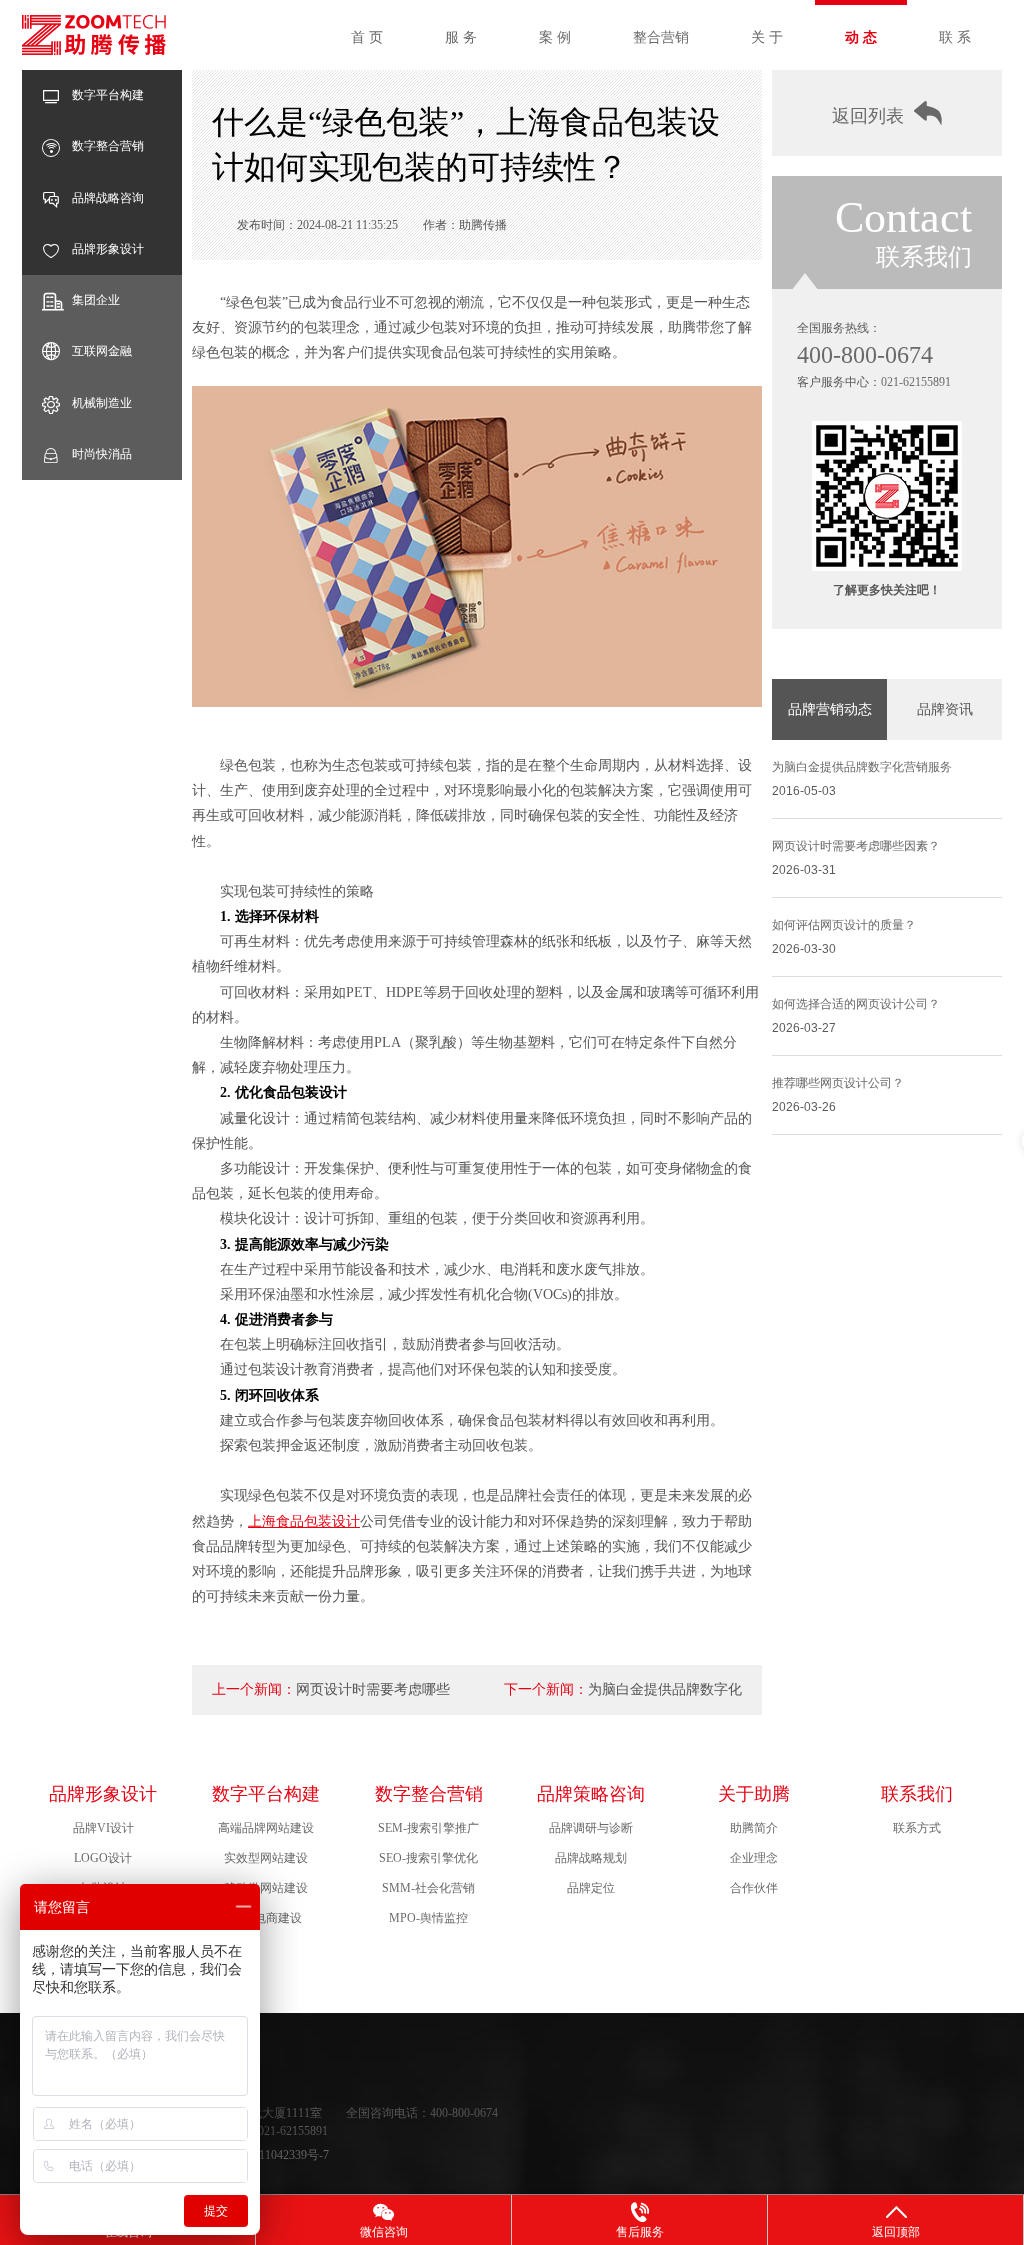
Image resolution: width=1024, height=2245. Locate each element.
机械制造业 (102, 403)
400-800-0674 (865, 355)
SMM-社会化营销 (428, 1888)
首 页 (367, 37)
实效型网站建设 (266, 1858)
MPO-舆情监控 (428, 1918)
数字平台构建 (108, 95)
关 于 (767, 37)
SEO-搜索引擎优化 (428, 1858)
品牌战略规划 (591, 1858)
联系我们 (917, 1794)
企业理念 (754, 1858)
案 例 (555, 37)
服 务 (461, 37)
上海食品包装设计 (304, 1521)
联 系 (955, 37)
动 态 (861, 37)
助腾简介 (754, 1828)
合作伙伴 (754, 1888)
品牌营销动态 (830, 709)
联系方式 (917, 1828)
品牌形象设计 (108, 249)
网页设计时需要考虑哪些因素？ (856, 846)
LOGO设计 (103, 1858)
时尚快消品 (102, 454)
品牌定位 (591, 1888)
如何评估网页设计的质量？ (844, 925)
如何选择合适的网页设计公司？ (856, 1004)
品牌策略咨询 (591, 1794)
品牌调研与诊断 (591, 1828)
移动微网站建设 (266, 1888)
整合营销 (661, 37)
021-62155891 (916, 382)
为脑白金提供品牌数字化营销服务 (862, 767)
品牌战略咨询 (108, 198)
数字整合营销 (108, 146)
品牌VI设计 (103, 1828)
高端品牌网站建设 (266, 1828)
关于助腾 (754, 1794)
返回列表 (868, 116)
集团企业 (96, 300)
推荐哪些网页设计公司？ (838, 1083)
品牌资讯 (945, 709)
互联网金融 (102, 351)
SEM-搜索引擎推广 (428, 1828)
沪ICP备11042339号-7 (272, 2155)
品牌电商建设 (266, 1918)
